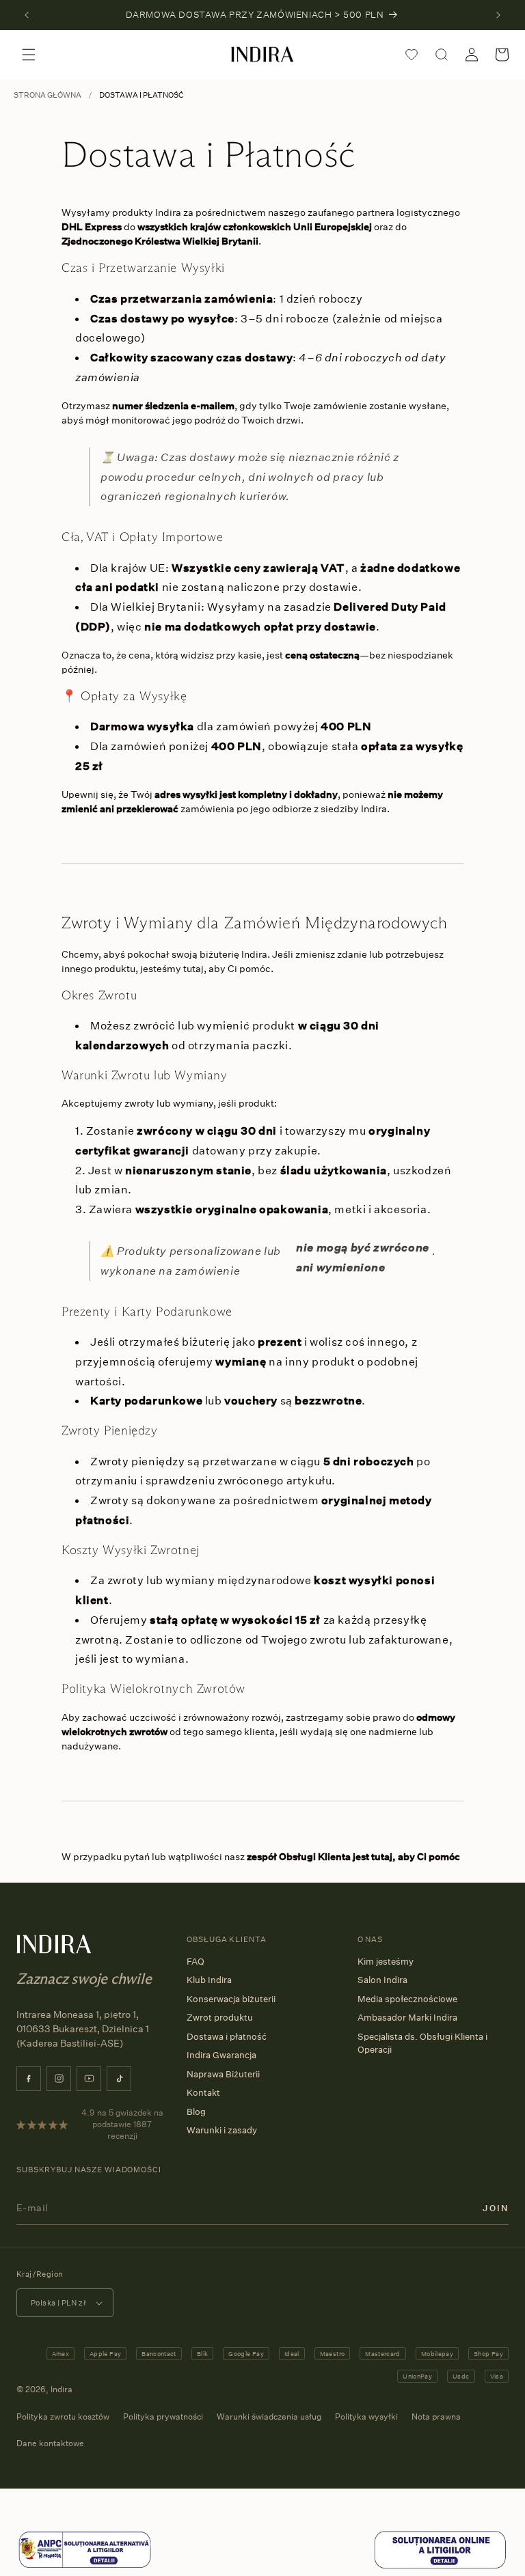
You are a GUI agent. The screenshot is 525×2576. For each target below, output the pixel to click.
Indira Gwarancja (221, 2055)
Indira (62, 2389)
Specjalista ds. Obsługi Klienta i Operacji (422, 2043)
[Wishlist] (412, 55)
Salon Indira (382, 1980)
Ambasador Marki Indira (407, 2017)
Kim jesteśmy (386, 1961)
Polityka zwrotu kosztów (63, 2416)
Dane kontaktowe (50, 2443)
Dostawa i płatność (227, 2036)
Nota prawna (436, 2416)
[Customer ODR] (440, 2566)
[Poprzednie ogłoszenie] (27, 15)
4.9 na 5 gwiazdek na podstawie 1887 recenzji (122, 2124)
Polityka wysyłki (366, 2416)
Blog (196, 2111)
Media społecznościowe (407, 1999)
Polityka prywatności (163, 2416)
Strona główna (48, 95)
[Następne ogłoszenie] (498, 15)
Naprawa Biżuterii (223, 2074)
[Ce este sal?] (85, 2566)
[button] (29, 55)
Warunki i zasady (222, 2130)
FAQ (196, 1961)
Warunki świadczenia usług (269, 2416)
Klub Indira (209, 1980)
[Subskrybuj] (496, 2207)
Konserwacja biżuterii (231, 1999)
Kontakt (203, 2092)
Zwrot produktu (220, 2017)
